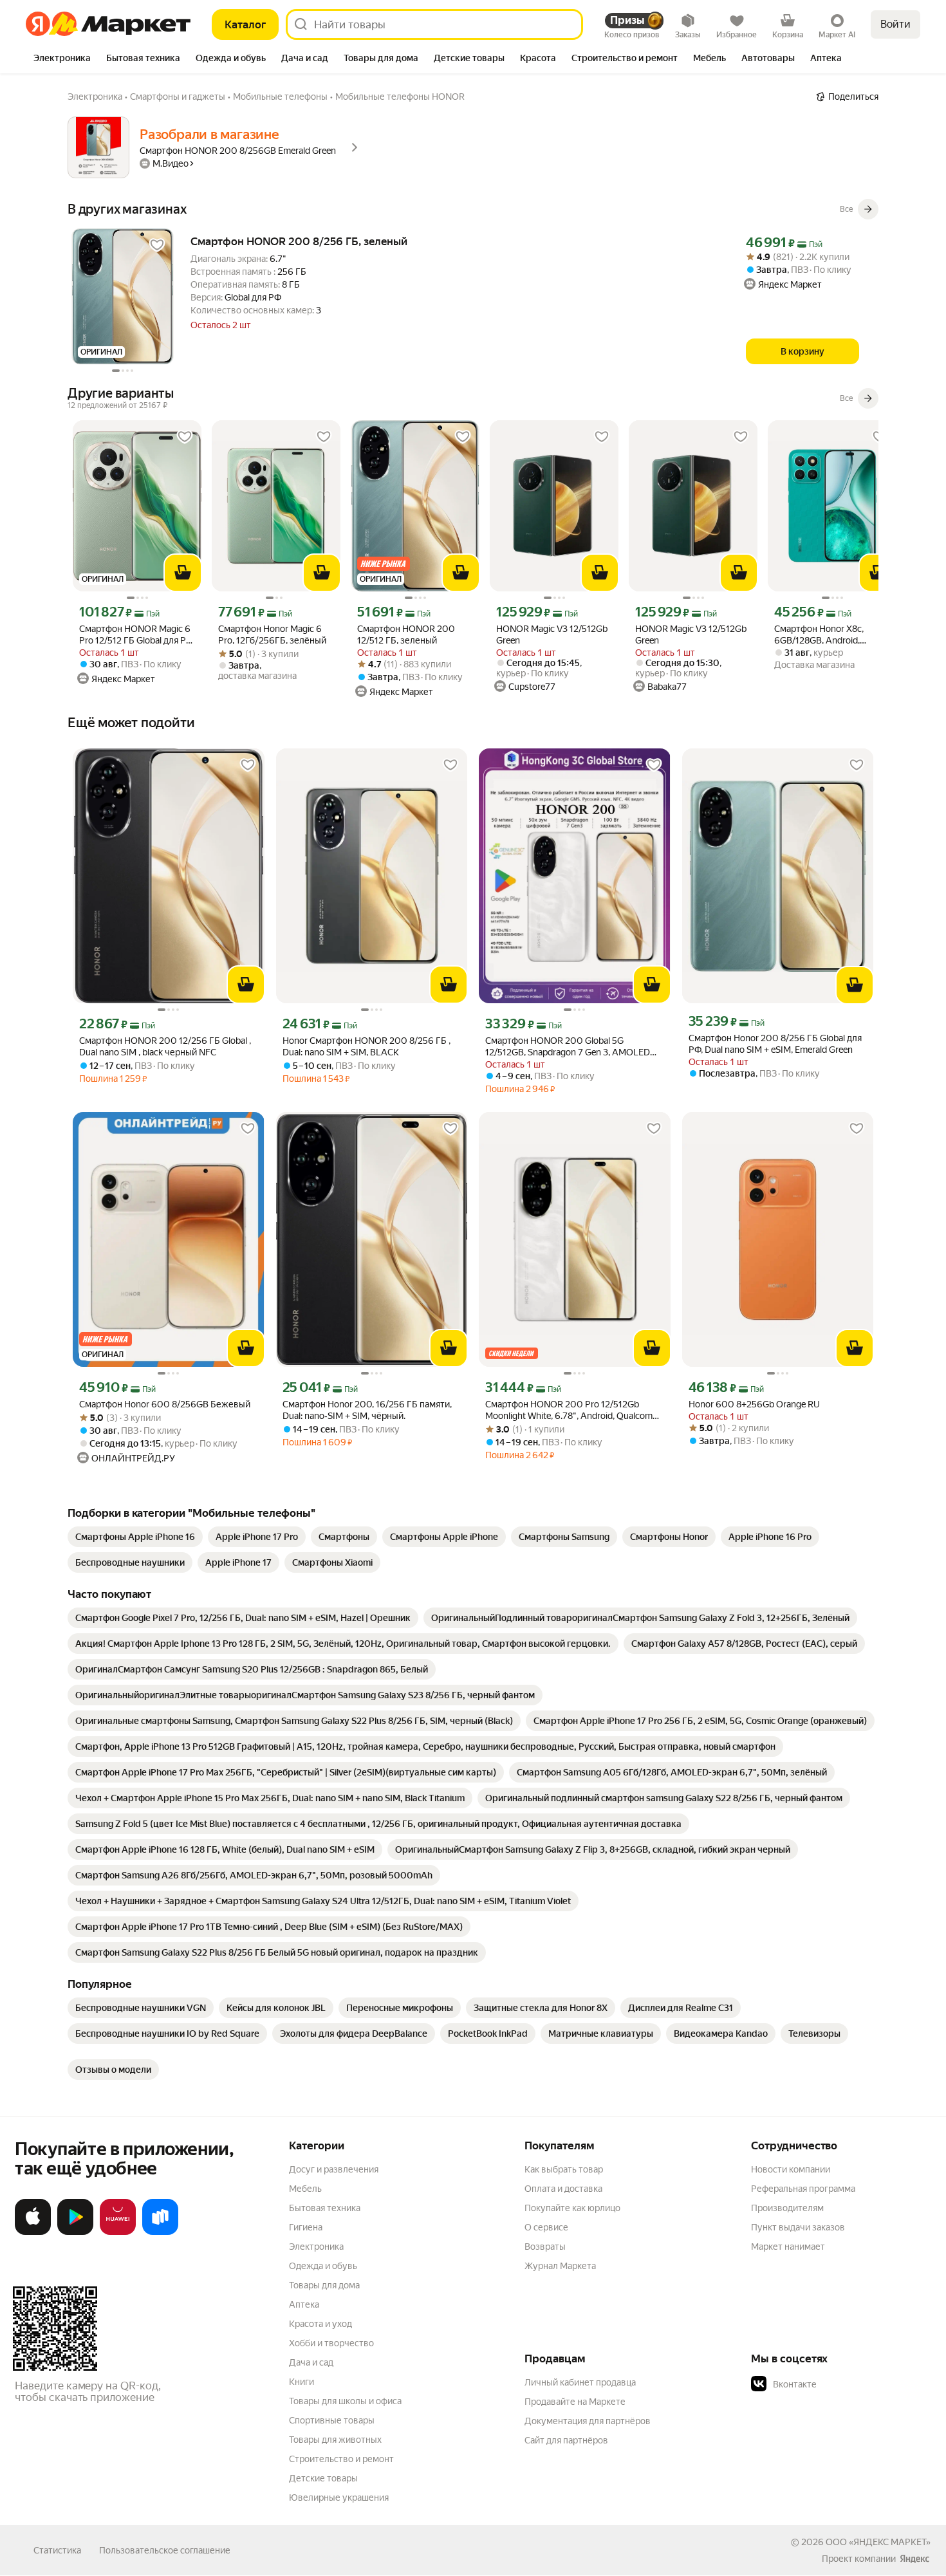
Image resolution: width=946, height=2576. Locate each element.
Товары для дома (324, 2285)
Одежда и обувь (323, 2266)
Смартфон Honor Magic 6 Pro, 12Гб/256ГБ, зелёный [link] (272, 635)
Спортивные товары (332, 2420)
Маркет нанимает (788, 2247)
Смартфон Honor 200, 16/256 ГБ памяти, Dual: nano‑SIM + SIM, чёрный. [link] (367, 1410)
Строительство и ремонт (341, 2459)
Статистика (57, 2550)
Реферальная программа (803, 2189)
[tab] (62, 59)
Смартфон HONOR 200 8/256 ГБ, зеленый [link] (299, 241)
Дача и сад (311, 2362)
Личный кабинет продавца (580, 2382)
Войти (895, 24)
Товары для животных (335, 2440)
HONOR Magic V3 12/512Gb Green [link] (552, 635)
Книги (301, 2382)
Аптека (304, 2304)
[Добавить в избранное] (157, 245)
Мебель (305, 2189)
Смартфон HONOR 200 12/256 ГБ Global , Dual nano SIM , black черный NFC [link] (165, 1046)
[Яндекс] (914, 2559)
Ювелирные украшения (339, 2497)
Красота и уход (320, 2324)
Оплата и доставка (563, 2189)
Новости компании (791, 2169)
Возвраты (545, 2247)
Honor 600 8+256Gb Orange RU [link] (754, 1404)
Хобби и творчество (331, 2343)
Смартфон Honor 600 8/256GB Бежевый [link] (165, 1404)
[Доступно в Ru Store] (160, 2232)
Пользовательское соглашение (165, 2550)
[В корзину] (183, 573)
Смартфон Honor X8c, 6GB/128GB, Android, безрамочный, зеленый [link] (823, 635)
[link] (135, 1537)
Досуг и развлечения (334, 2169)
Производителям (787, 2208)
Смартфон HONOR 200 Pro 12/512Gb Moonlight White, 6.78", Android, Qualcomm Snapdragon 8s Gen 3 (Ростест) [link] (573, 1410)
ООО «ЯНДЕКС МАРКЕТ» (878, 2542)
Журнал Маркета (560, 2266)
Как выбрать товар (564, 2169)
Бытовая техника (325, 2208)
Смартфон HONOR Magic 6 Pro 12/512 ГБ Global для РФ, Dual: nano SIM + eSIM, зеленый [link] (137, 635)
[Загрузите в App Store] (33, 2232)
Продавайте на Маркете (575, 2402)
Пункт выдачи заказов (798, 2227)
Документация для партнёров (588, 2421)
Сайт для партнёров (566, 2440)
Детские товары (323, 2478)
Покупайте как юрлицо (572, 2208)
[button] (841, 2384)
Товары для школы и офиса (345, 2401)
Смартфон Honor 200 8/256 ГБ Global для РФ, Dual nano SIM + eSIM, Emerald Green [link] (775, 1044)
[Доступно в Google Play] (75, 2232)
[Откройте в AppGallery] (118, 2232)
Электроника (316, 2247)
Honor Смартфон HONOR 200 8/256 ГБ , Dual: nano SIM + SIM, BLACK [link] (366, 1046)
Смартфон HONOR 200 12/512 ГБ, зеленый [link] (406, 635)
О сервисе (546, 2227)
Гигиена (306, 2227)
